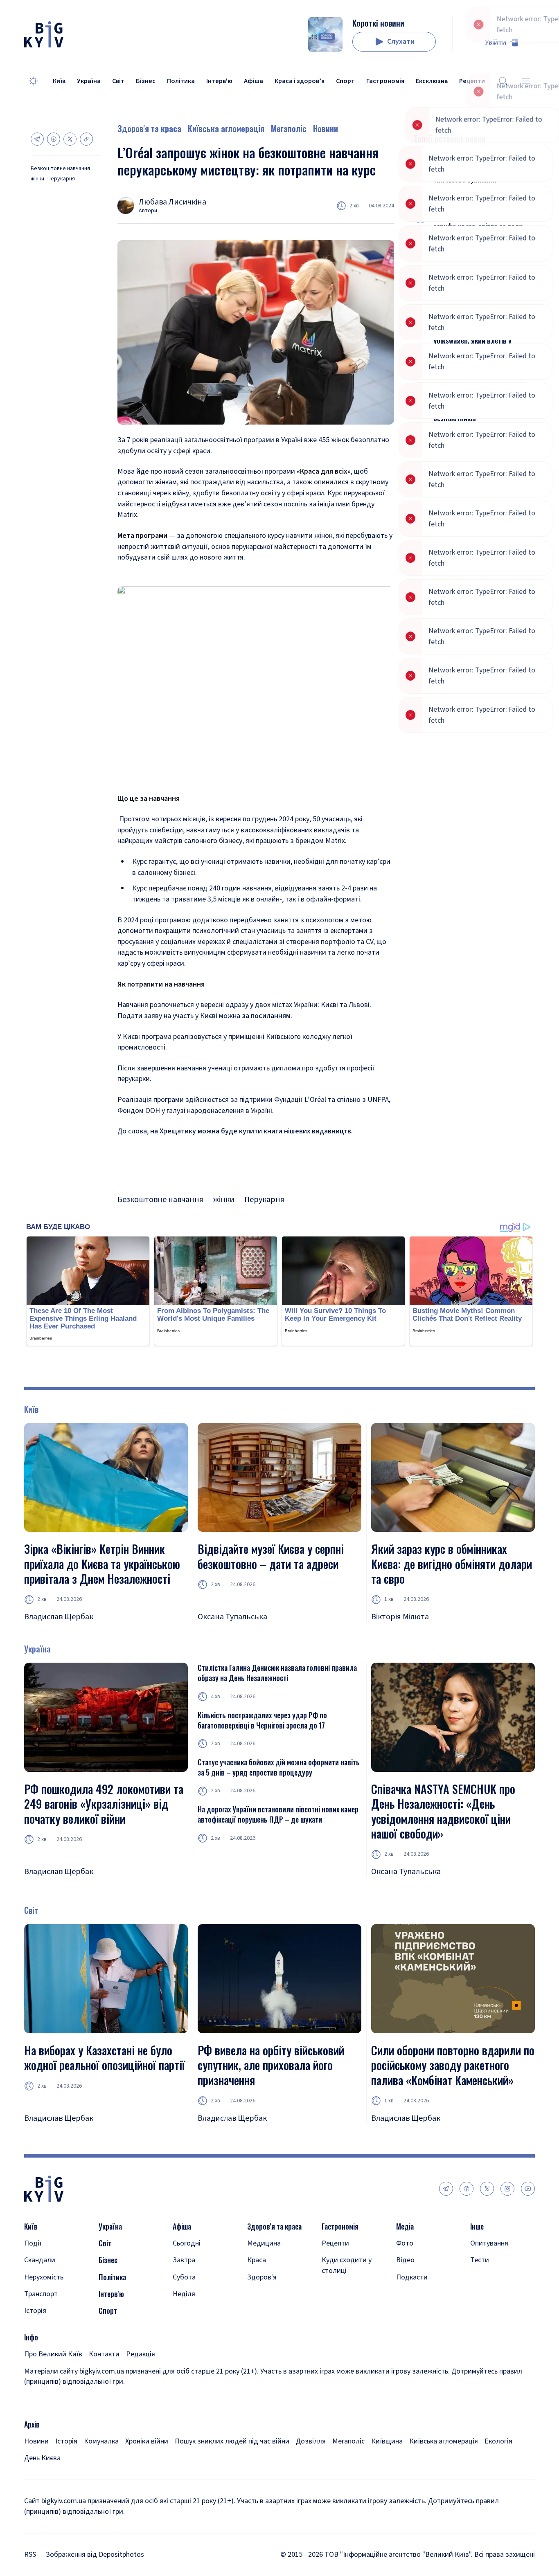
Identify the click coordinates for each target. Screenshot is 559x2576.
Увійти (496, 42)
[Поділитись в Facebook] (54, 139)
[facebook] (467, 2189)
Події (33, 2243)
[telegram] (446, 2189)
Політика (181, 81)
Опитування (489, 2243)
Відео (405, 2260)
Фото (405, 2243)
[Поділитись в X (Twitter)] (70, 139)
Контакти (104, 2354)
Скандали (40, 2260)
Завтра (184, 2260)
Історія (35, 2311)
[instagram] (507, 2189)
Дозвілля (311, 2441)
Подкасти (412, 2277)
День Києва (42, 2458)
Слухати (401, 42)
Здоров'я (262, 2277)
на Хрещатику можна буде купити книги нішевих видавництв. (251, 1131)
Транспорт (41, 2294)
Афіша (254, 81)
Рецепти (335, 2243)
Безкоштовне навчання (60, 169)
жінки (37, 179)
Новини (326, 128)
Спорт (345, 81)
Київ (59, 81)
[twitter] (487, 2189)
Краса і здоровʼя (300, 81)
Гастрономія (385, 81)
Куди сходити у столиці (347, 2265)
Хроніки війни (147, 2441)
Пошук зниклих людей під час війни (232, 2441)
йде (142, 471)
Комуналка (101, 2441)
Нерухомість (44, 2277)
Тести (480, 2260)
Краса (257, 2260)
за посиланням (266, 1016)
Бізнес (146, 81)
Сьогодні (187, 2243)
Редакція (141, 2354)
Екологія (498, 2441)
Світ (118, 81)
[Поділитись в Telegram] (37, 139)
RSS (30, 2555)
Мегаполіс (289, 128)
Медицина (264, 2243)
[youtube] (528, 2189)
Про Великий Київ (53, 2354)
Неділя (184, 2294)
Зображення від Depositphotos (95, 2555)
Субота (184, 2277)
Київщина (387, 2441)
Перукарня (61, 179)
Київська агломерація (226, 128)
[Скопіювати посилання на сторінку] (86, 139)
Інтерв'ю (219, 81)
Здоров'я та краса (149, 128)
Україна (89, 81)
